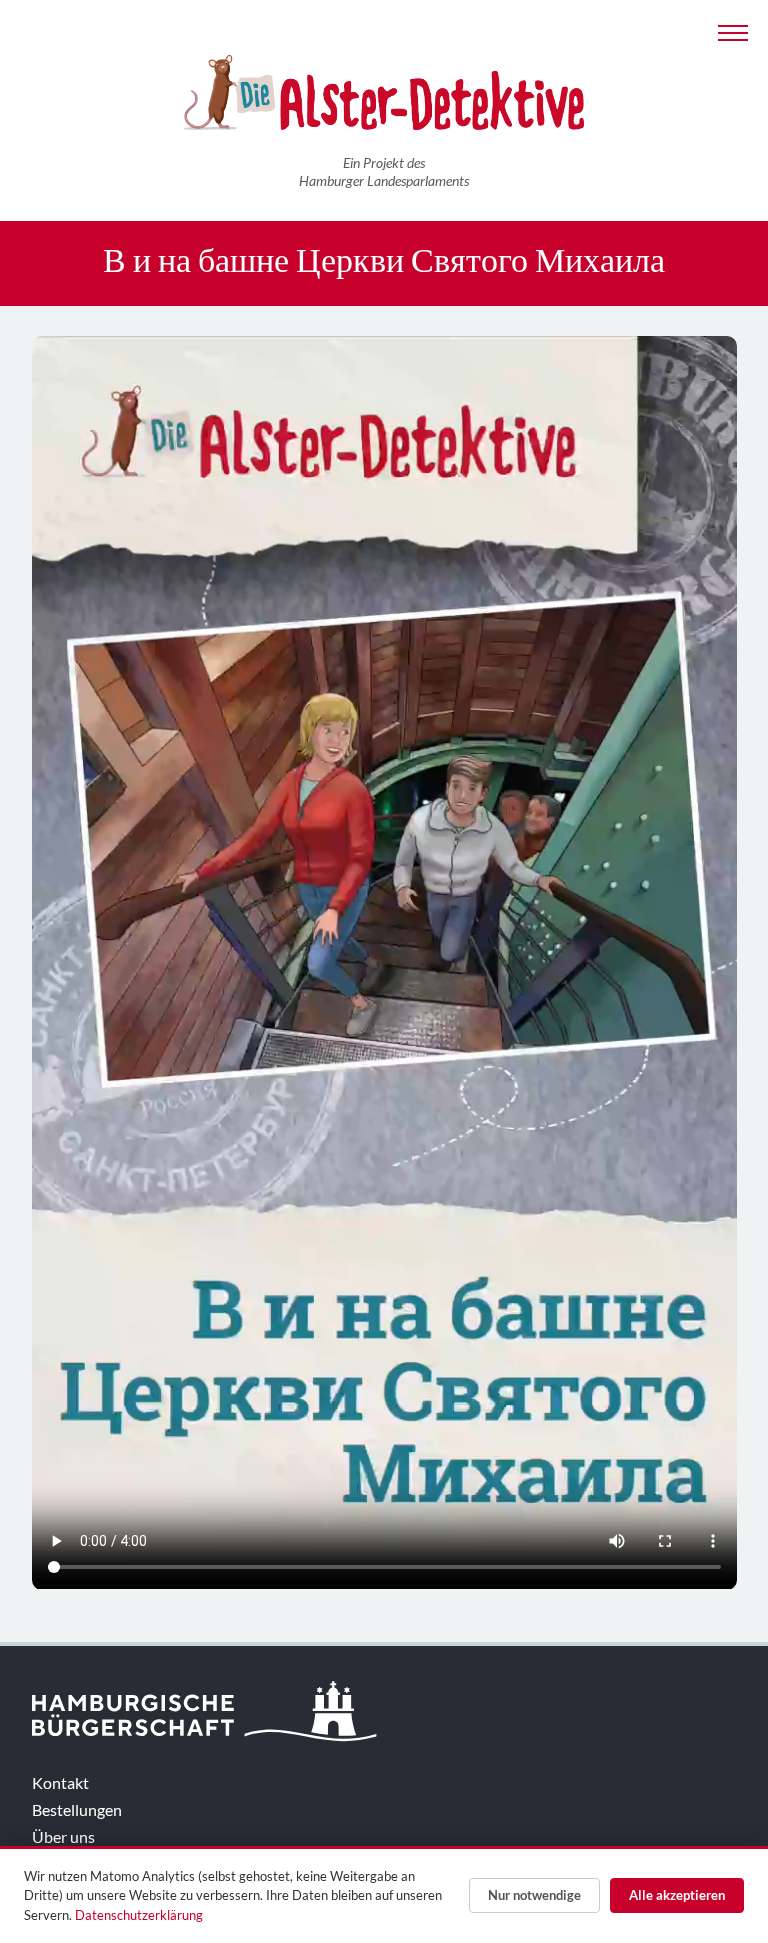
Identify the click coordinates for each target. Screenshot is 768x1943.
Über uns (63, 1836)
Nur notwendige (534, 1895)
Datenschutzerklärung (139, 1915)
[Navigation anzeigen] (733, 30)
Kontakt (60, 1782)
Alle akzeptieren (677, 1895)
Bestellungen (77, 1809)
